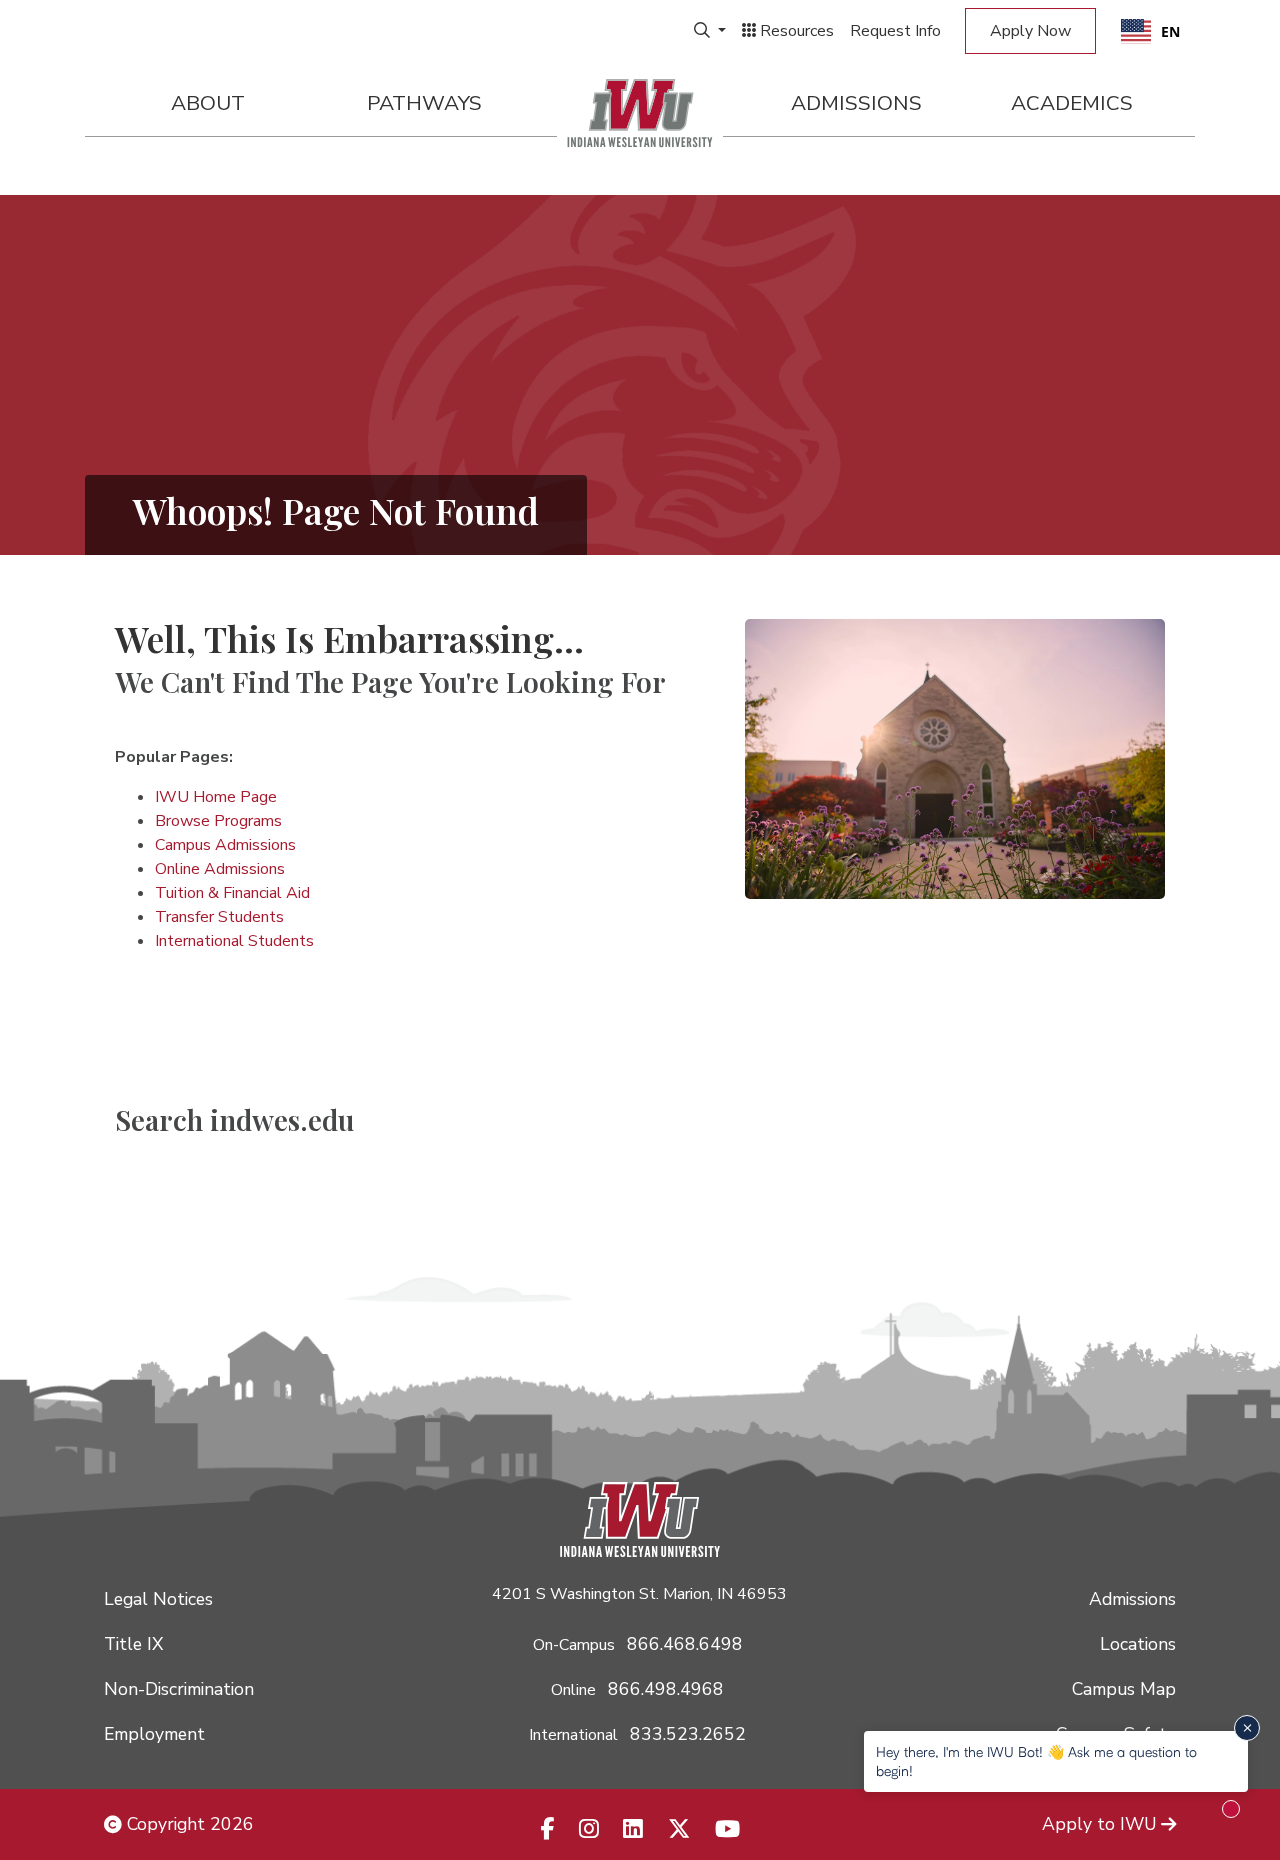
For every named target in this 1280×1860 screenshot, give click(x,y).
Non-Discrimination (179, 1689)
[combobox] (1150, 31)
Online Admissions (220, 869)
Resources (795, 31)
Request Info (895, 31)
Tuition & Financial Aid (232, 893)
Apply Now (1030, 31)
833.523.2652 (688, 1734)
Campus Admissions (225, 845)
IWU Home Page (216, 797)
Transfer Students (219, 917)
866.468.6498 (685, 1644)
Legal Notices (158, 1599)
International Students (234, 941)
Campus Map (1124, 1689)
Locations (1138, 1644)
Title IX (133, 1644)
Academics (1072, 103)
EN (1170, 31)
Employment (154, 1734)
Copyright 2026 (188, 1824)
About (208, 103)
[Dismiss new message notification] (1247, 1728)
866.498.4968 (666, 1689)
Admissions (856, 103)
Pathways (424, 103)
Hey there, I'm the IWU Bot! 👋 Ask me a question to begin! (1036, 1760)
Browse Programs (218, 821)
